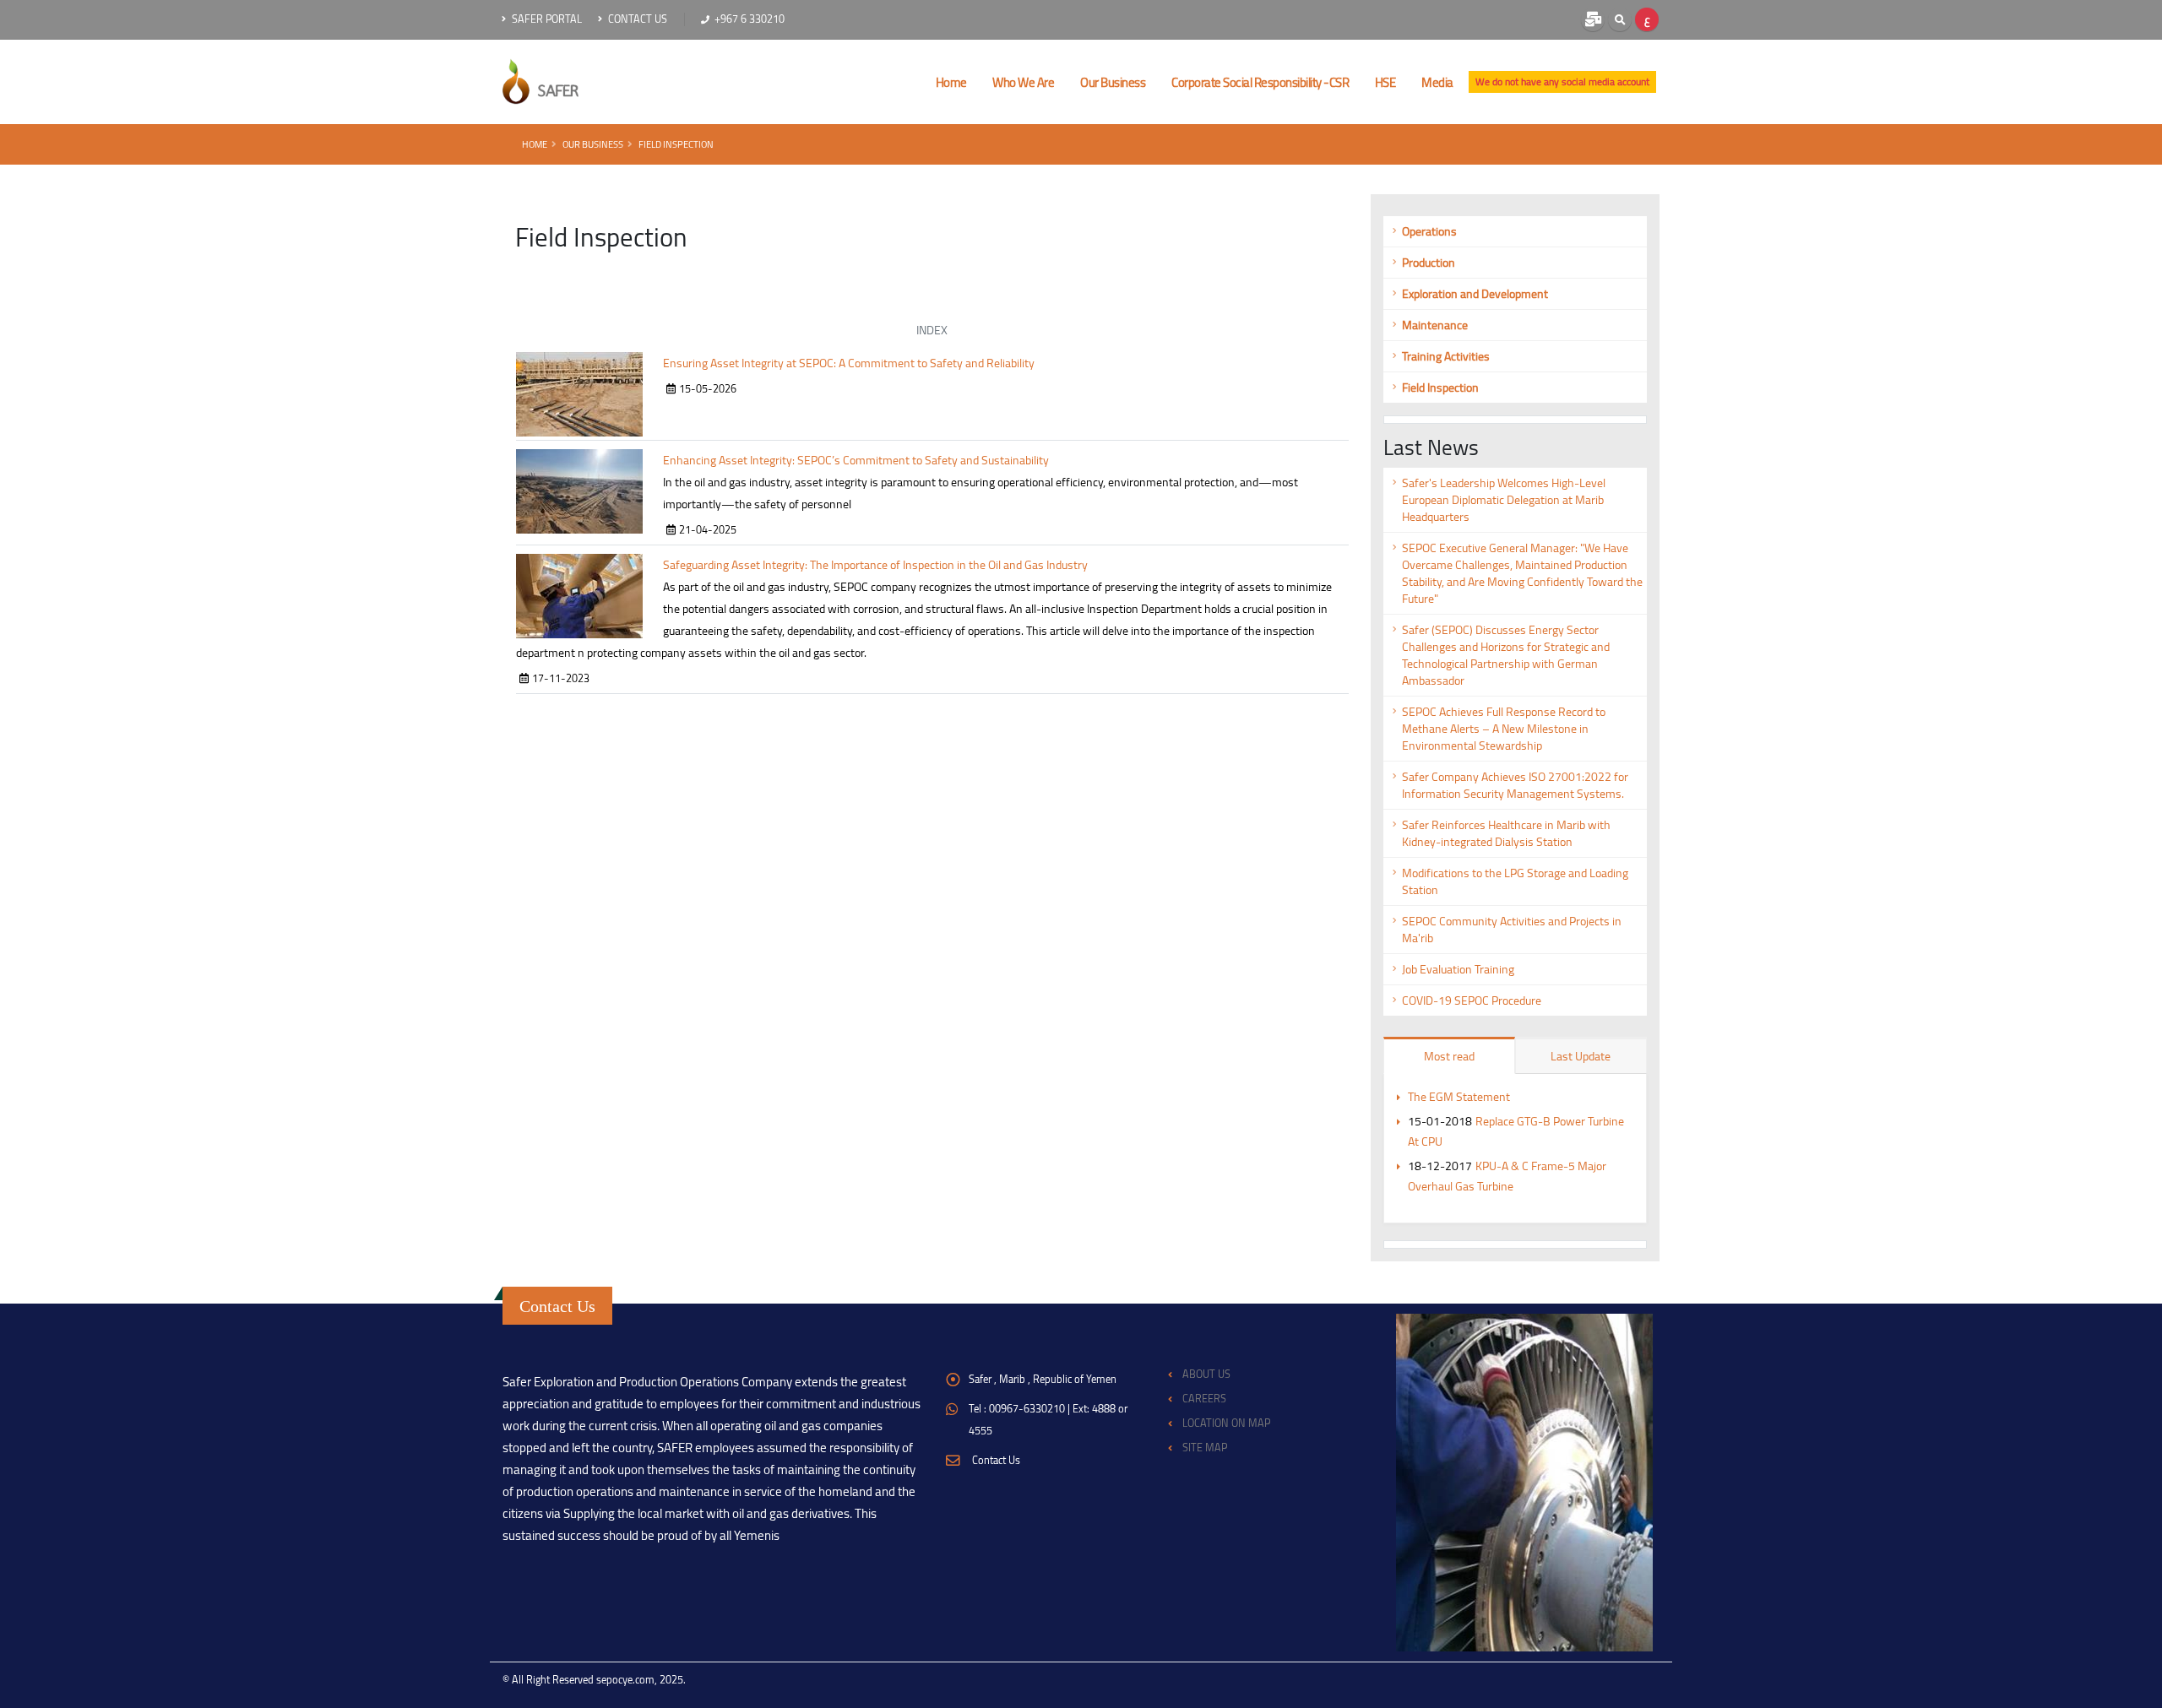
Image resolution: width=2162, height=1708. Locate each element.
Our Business (1113, 82)
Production (1429, 263)
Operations (1429, 231)
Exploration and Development (1475, 294)
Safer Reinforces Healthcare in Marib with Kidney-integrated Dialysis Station (1506, 833)
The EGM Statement (1459, 1097)
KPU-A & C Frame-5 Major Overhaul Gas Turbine (1507, 1176)
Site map (1205, 1448)
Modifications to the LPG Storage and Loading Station (1515, 881)
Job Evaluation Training (1458, 969)
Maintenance (1435, 325)
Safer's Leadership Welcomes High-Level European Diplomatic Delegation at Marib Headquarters (1504, 500)
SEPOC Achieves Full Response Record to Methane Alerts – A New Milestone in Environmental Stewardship (1504, 729)
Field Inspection (676, 144)
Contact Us (636, 19)
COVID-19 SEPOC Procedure (1472, 1000)
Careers (1204, 1399)
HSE (1385, 82)
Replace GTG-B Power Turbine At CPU (1516, 1131)
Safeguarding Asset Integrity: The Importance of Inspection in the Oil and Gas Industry (875, 565)
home (951, 82)
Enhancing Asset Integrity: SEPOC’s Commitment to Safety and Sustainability (856, 460)
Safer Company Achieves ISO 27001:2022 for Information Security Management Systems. (1515, 785)
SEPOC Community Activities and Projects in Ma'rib (1512, 930)
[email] (1593, 19)
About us (1206, 1374)
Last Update (1581, 1056)
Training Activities (1446, 356)
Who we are (1023, 82)
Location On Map (1226, 1423)
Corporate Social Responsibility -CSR (1260, 82)
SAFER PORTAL (546, 19)
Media (1437, 82)
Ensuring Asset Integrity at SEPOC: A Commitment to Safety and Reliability (849, 363)
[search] (1620, 19)
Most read (1449, 1056)
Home (535, 144)
